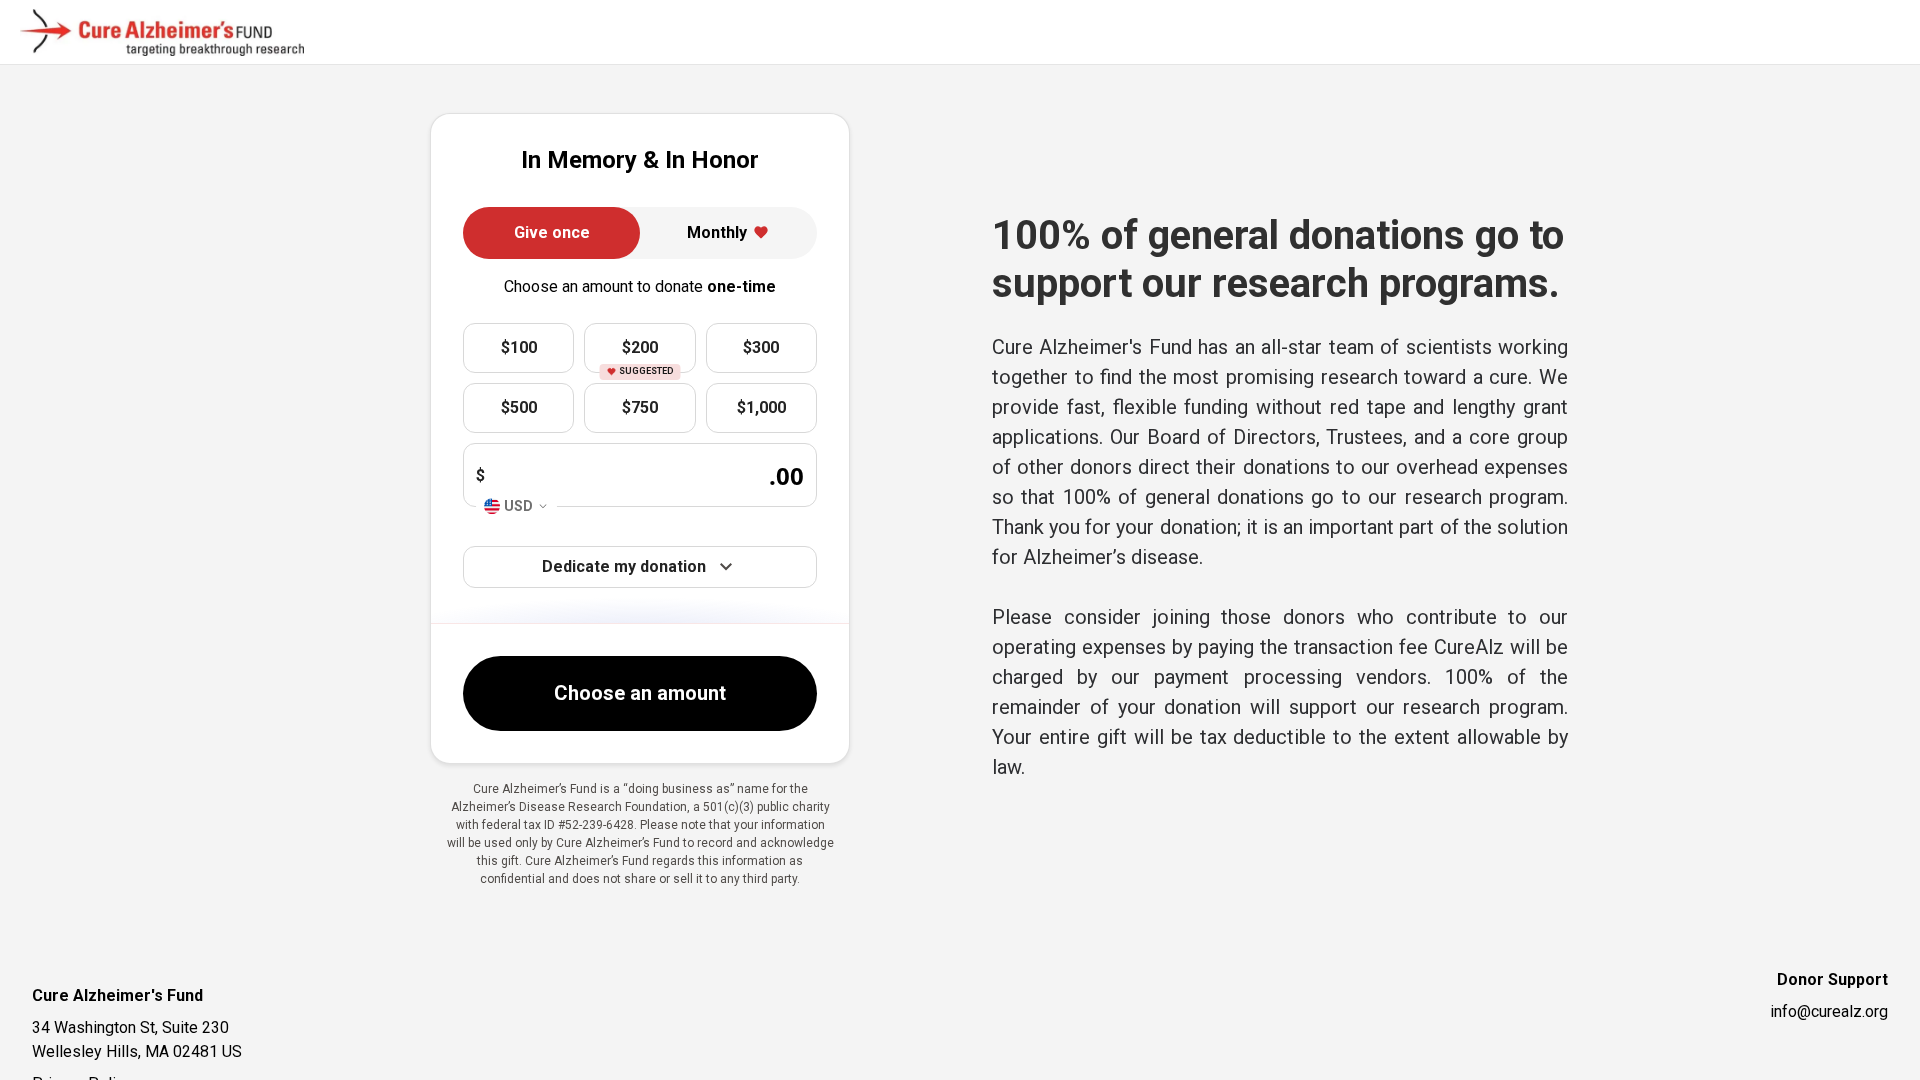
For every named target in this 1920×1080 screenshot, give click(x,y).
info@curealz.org (1829, 1011)
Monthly (717, 232)
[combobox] (516, 506)
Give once (552, 232)
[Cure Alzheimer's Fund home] (162, 33)
